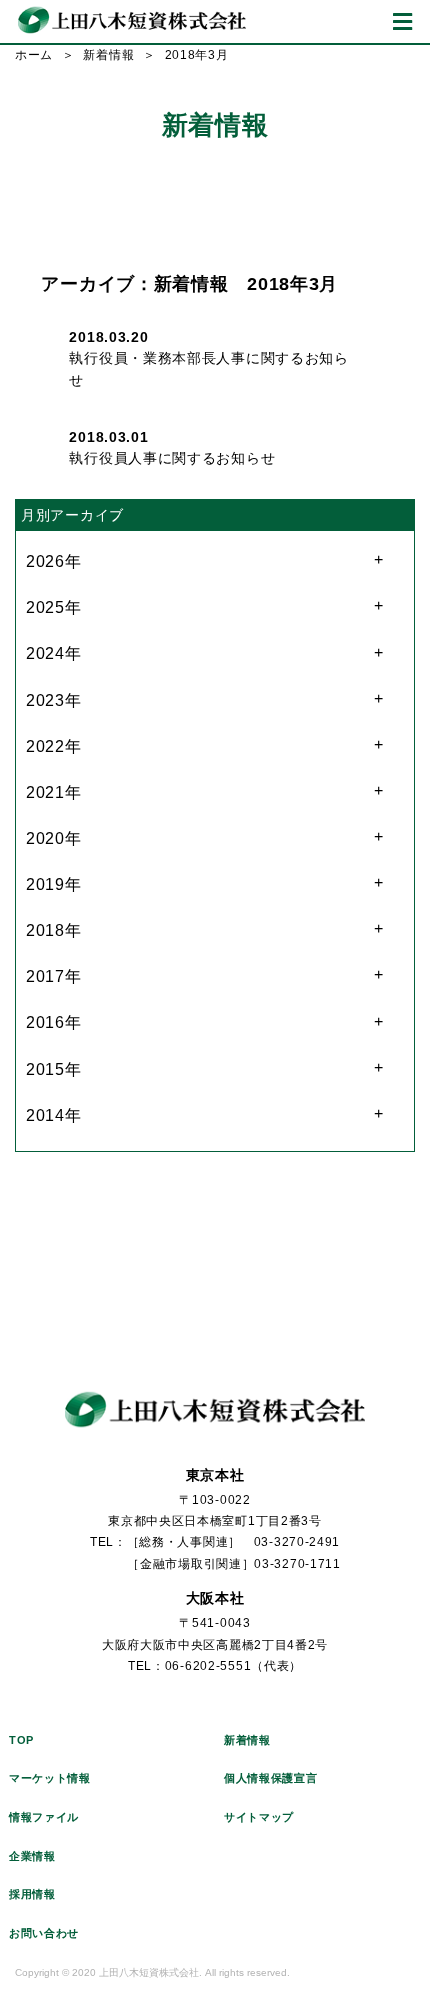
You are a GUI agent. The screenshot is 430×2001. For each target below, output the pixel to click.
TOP (21, 1740)
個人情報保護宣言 (271, 1778)
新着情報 (108, 55)
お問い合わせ (44, 1933)
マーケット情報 (50, 1778)
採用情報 (32, 1894)
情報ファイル (44, 1817)
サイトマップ (259, 1817)
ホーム (34, 55)
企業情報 (32, 1856)
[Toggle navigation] (402, 21)
